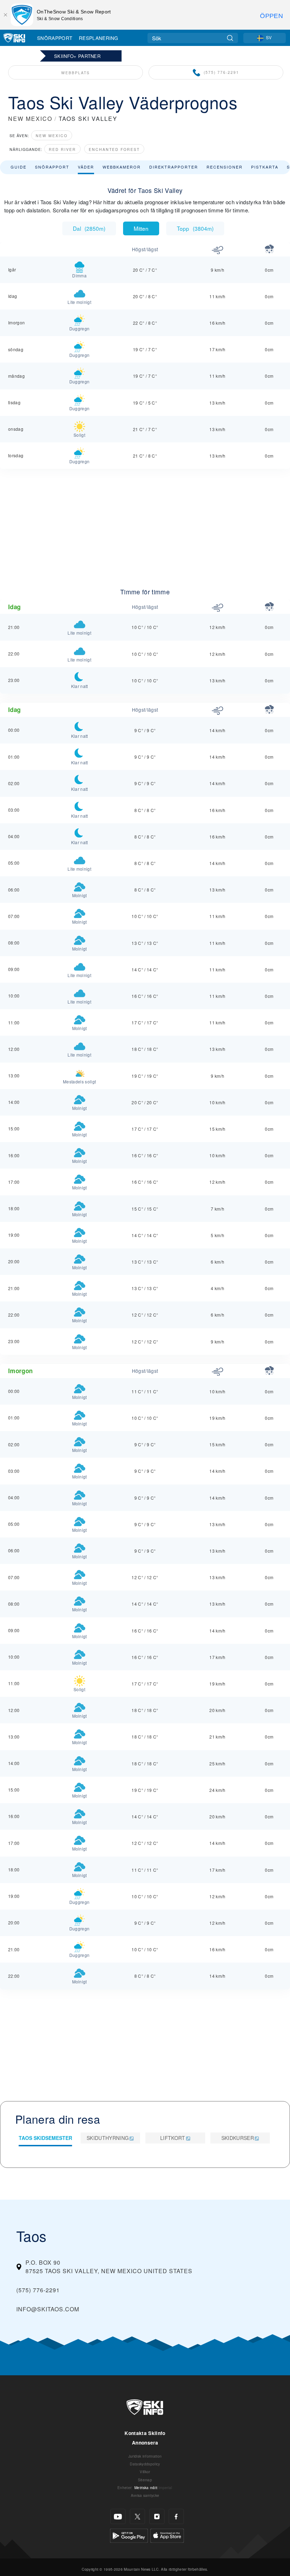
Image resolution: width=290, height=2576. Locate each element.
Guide (19, 167)
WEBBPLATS (76, 73)
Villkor (145, 2472)
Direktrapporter (174, 167)
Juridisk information (145, 2456)
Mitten (141, 228)
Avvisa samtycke (145, 2495)
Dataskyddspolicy (145, 2464)
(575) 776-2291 (221, 72)
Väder (86, 167)
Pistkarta (265, 167)
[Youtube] (118, 2516)
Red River (62, 149)
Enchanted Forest (114, 149)
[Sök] (230, 38)
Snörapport (55, 38)
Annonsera (145, 2443)
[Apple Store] (167, 2535)
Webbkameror (122, 167)
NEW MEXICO (30, 119)
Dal (89, 228)
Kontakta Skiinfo (145, 2433)
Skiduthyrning (108, 2138)
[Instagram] (157, 2516)
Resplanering (99, 38)
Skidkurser (238, 2138)
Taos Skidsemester (45, 2138)
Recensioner (225, 167)
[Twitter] (137, 2516)
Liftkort (173, 2138)
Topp (195, 228)
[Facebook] (176, 2516)
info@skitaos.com (48, 2309)
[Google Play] (129, 2535)
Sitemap (145, 2480)
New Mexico (52, 136)
